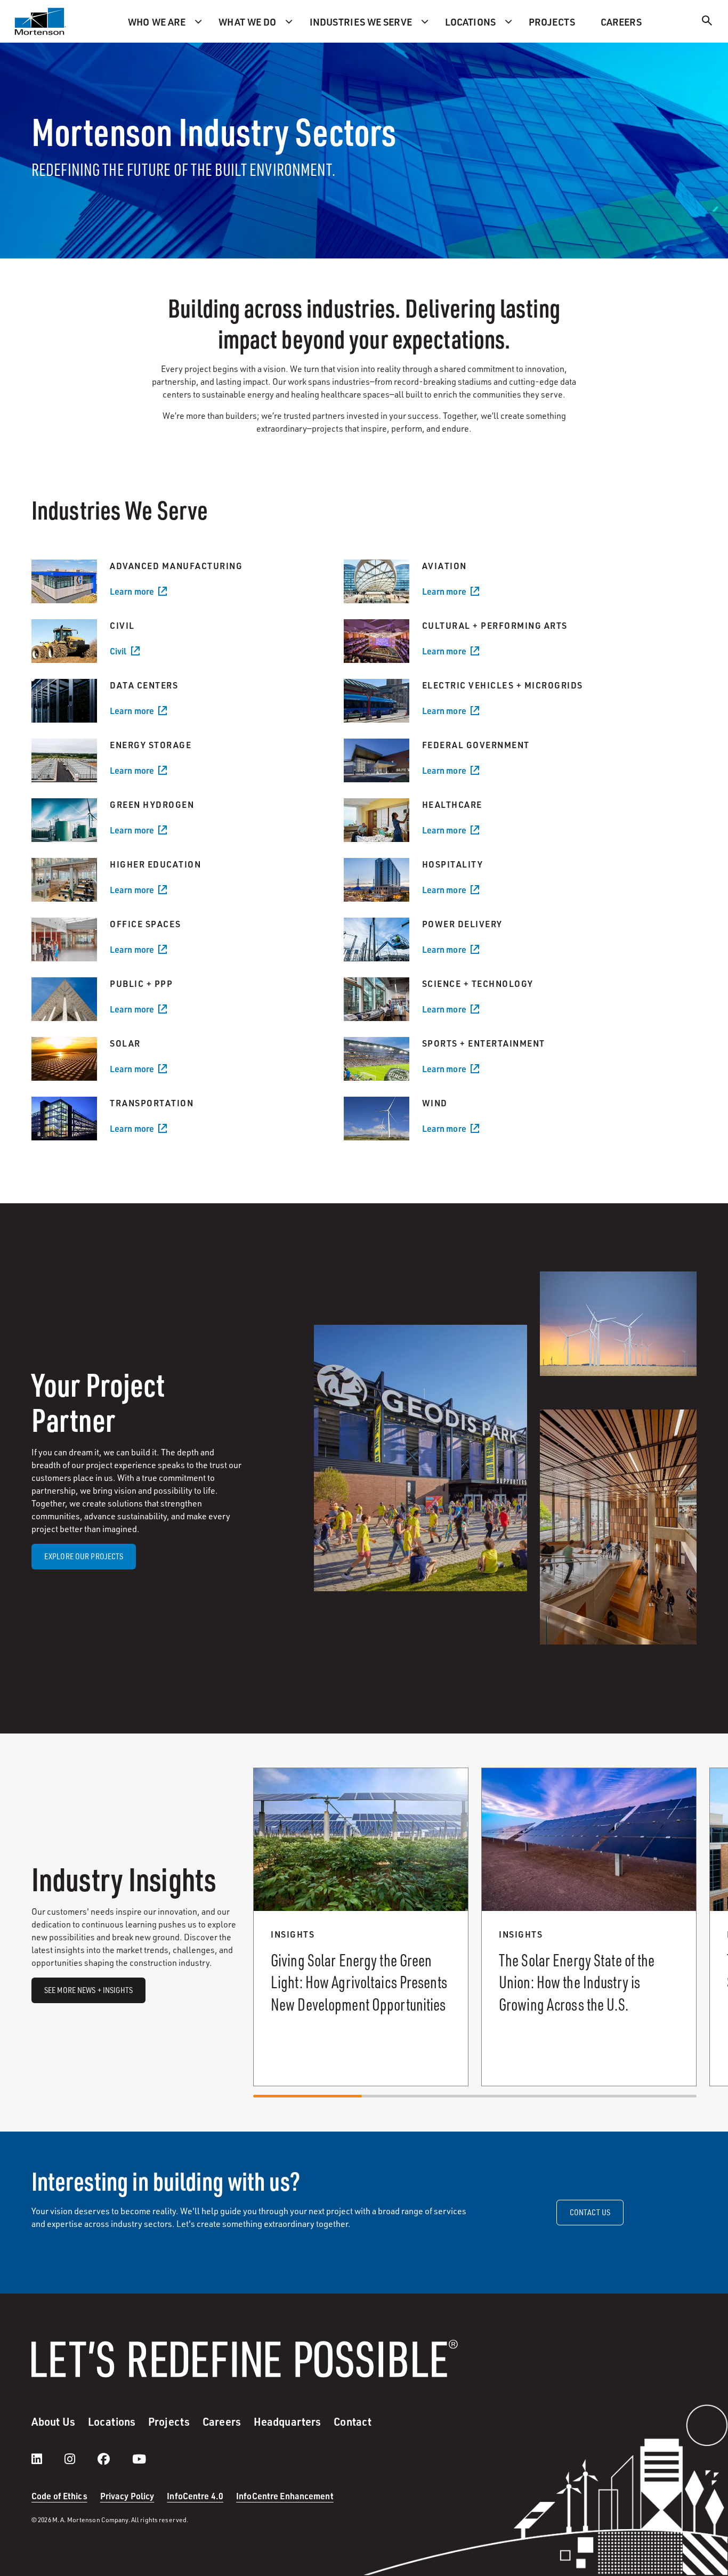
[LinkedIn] (47, 2459)
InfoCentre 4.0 (195, 2496)
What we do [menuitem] (247, 22)
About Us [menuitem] (53, 2421)
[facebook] (114, 2459)
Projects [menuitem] (552, 22)
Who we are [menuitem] (157, 22)
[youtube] (139, 2459)
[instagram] (80, 2459)
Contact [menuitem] (353, 2421)
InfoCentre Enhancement (285, 2496)
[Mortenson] (41, 21)
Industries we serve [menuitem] (361, 22)
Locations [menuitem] (470, 22)
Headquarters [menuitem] (287, 2421)
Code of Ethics (59, 2496)
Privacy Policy (127, 2496)
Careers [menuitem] (621, 22)
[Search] (707, 22)
